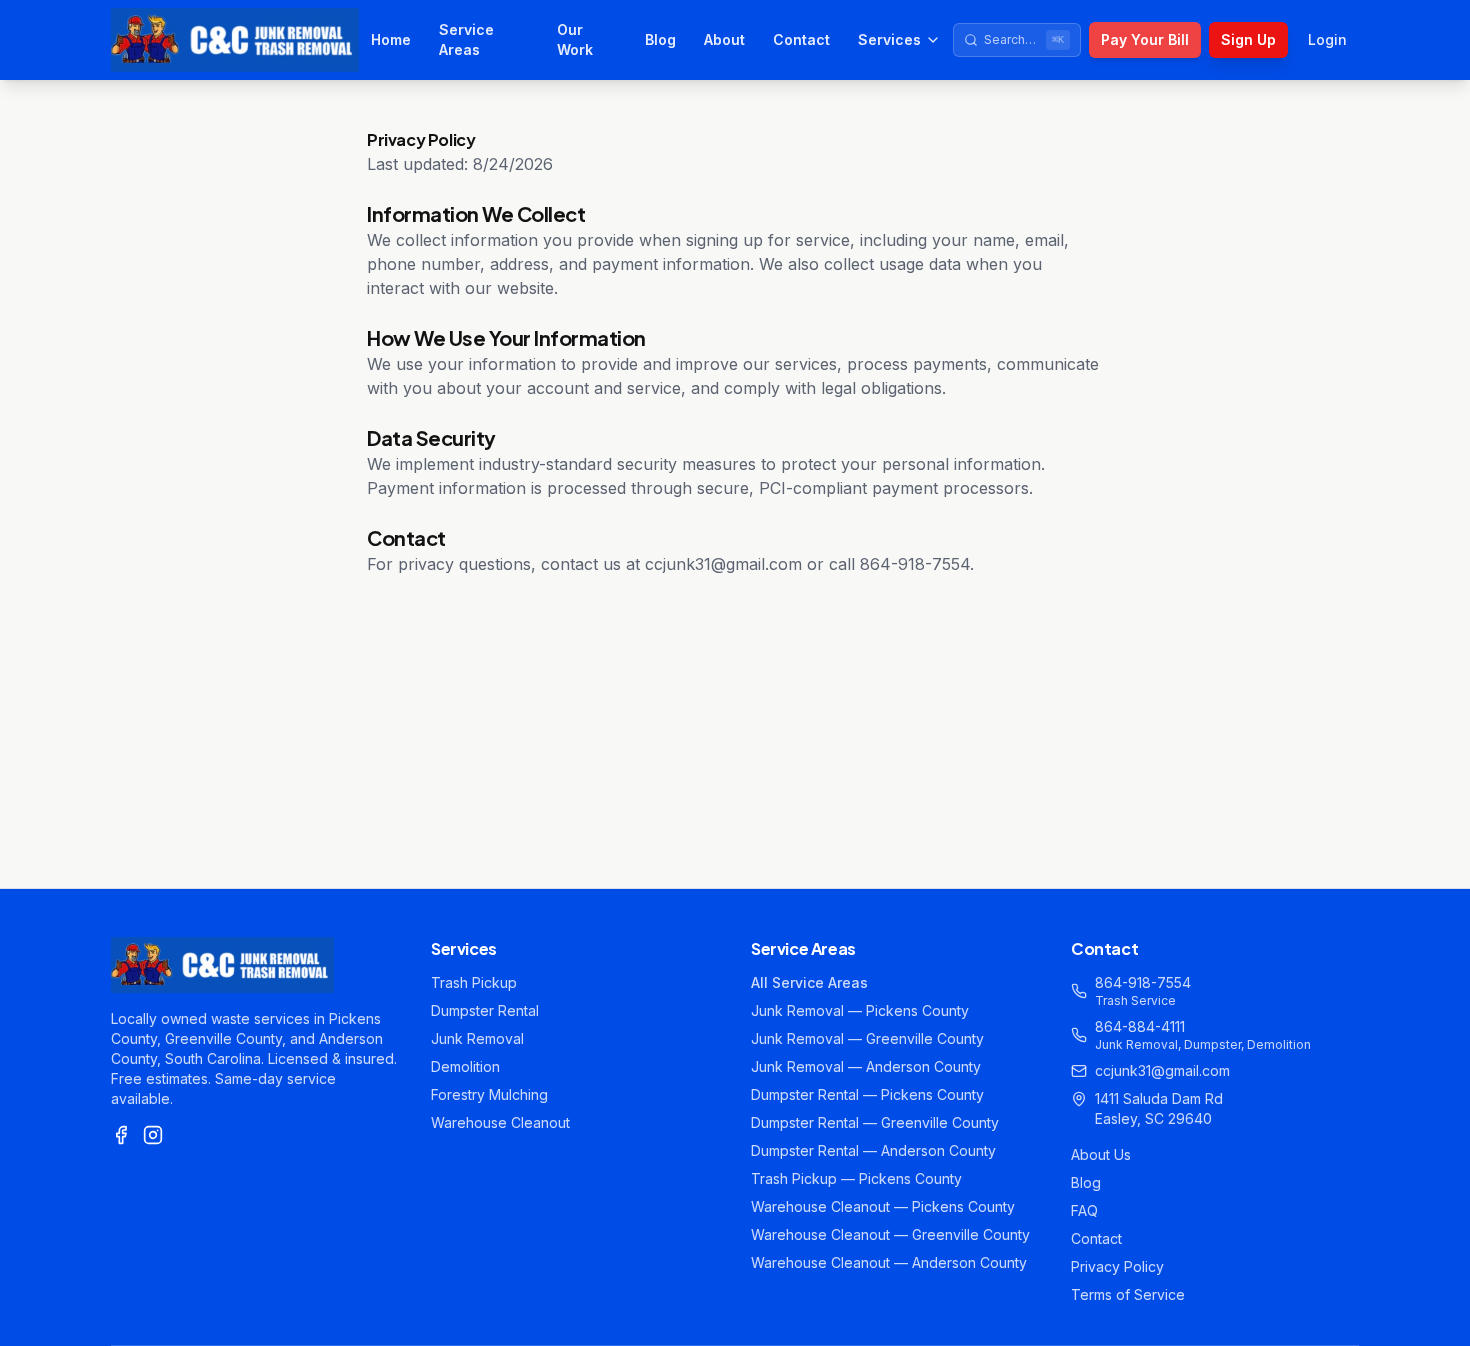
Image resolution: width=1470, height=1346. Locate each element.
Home (391, 39)
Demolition (465, 1066)
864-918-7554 (1143, 982)
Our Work (575, 39)
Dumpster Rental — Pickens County (867, 1094)
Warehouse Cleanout (500, 1122)
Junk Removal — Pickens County (860, 1010)
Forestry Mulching (489, 1094)
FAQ (1084, 1210)
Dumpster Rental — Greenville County (875, 1122)
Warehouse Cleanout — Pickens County (883, 1206)
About (724, 39)
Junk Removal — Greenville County (867, 1038)
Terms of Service (1128, 1294)
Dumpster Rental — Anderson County (873, 1150)
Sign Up (1248, 39)
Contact (801, 39)
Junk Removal (477, 1038)
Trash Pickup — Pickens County (856, 1178)
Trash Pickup (474, 982)
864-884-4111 (1140, 1026)
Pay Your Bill (1145, 39)
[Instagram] (153, 1135)
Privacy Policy (1117, 1266)
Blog (660, 39)
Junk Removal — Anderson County (866, 1066)
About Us (1101, 1154)
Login (1327, 39)
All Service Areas (809, 982)
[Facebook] (121, 1135)
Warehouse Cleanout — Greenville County (890, 1234)
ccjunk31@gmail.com (1162, 1070)
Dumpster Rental (485, 1010)
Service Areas (466, 39)
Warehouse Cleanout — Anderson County (889, 1262)
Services (889, 39)
